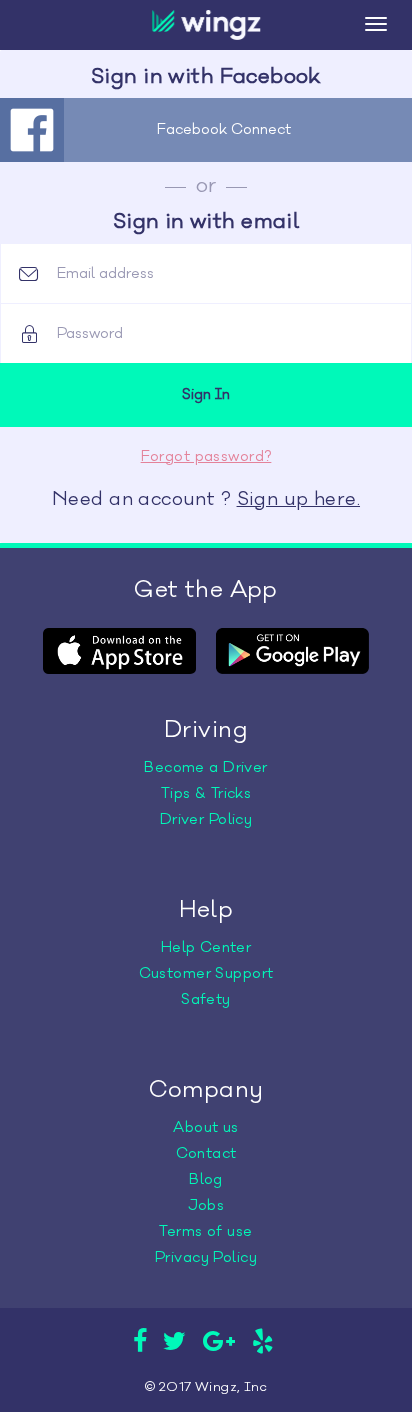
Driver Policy (206, 819)
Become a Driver (205, 767)
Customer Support (206, 973)
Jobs (206, 1205)
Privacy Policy (206, 1257)
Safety (206, 999)
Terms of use (205, 1231)
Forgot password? (206, 456)
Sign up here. (298, 499)
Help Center (206, 947)
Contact (206, 1153)
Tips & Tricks (206, 793)
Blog (206, 1179)
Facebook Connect (224, 129)
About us (205, 1127)
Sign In (206, 394)
